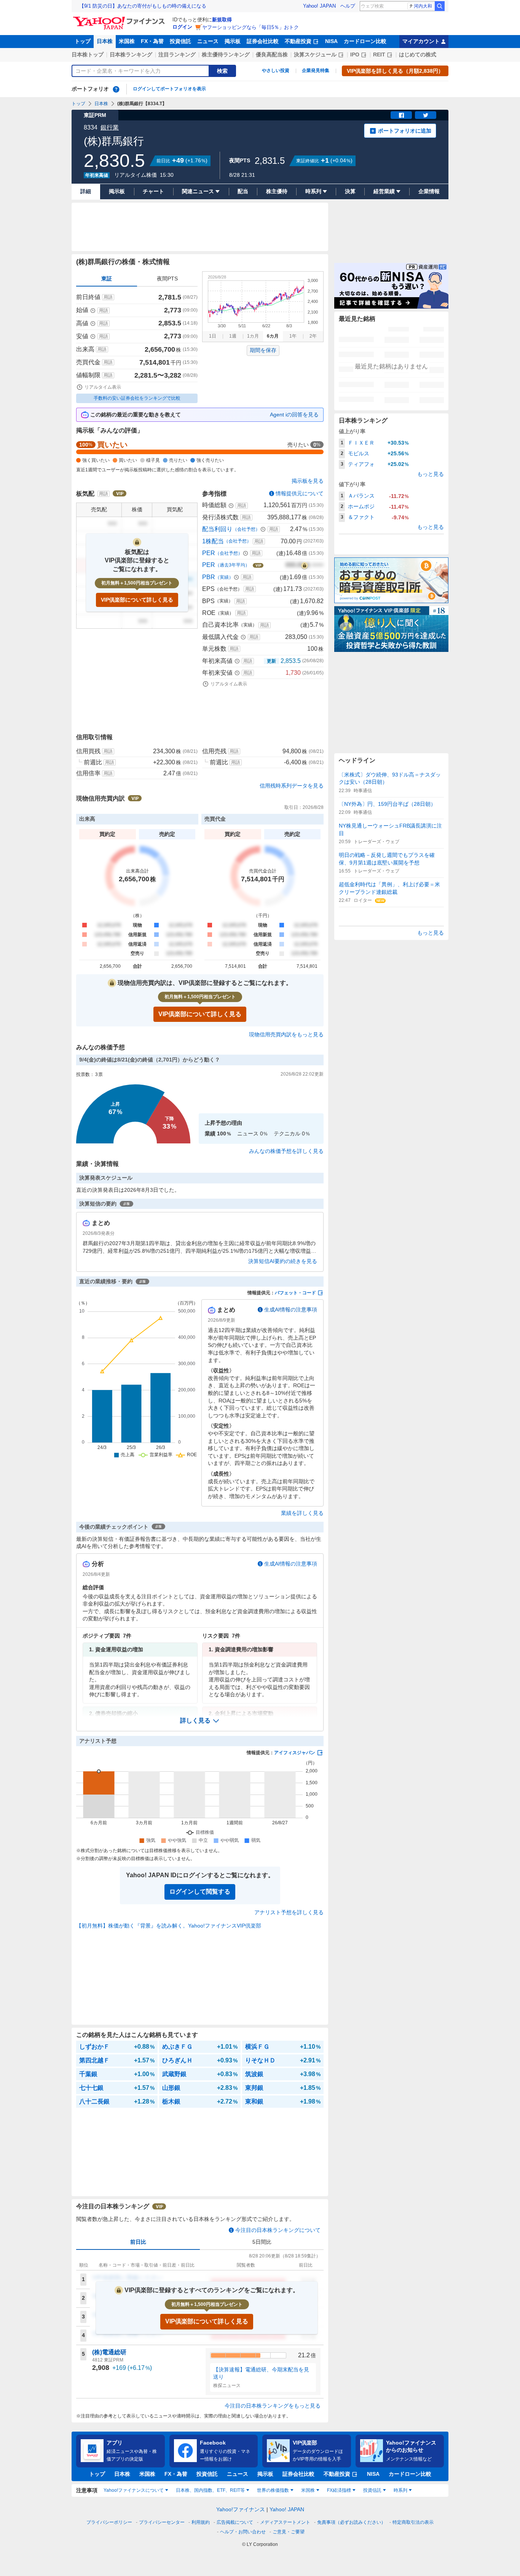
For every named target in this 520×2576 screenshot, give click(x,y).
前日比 (138, 2242)
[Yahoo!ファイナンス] (120, 19)
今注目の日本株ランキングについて (278, 2230)
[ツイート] (426, 115)
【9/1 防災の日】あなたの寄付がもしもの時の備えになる (143, 6)
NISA (331, 41)
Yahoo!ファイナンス (241, 2509)
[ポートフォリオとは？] (116, 89)
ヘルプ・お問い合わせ (243, 2532)
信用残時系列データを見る (292, 786)
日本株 (105, 41)
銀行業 (110, 127)
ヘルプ (348, 6)
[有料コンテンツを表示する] (305, 565)
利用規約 (201, 2522)
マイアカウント (421, 41)
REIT (379, 54)
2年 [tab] (313, 336)
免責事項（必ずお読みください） (351, 2522)
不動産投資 (298, 41)
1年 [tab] (293, 336)
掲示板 (233, 41)
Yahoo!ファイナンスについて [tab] (134, 2490)
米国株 (127, 41)
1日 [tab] (213, 336)
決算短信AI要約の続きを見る (283, 1261)
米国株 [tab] (308, 2490)
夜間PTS (167, 279)
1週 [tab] (233, 336)
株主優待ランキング (226, 54)
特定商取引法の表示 (413, 2522)
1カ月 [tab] (253, 336)
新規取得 (222, 20)
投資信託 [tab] (372, 2490)
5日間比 (262, 2242)
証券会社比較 (263, 41)
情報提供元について (300, 493)
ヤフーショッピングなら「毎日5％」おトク (250, 27)
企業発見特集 (316, 70)
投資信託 (180, 41)
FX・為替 (152, 41)
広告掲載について (235, 2522)
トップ (83, 41)
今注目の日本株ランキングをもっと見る (273, 2406)
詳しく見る (195, 1720)
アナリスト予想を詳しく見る (289, 1912)
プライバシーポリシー (109, 2522)
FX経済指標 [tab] (339, 2490)
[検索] (440, 6)
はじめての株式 (418, 54)
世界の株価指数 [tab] (273, 2490)
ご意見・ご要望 (289, 2532)
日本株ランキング (131, 54)
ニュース (208, 41)
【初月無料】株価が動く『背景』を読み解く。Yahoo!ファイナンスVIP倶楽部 (169, 1926)
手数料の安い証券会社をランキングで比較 (137, 398)
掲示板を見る (308, 481)
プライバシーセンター (162, 2522)
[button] (200, 1721)
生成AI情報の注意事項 (291, 1310)
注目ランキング (177, 54)
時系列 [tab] (400, 2490)
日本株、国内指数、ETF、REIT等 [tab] (210, 2490)
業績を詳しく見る (302, 1513)
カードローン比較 (365, 41)
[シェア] (401, 115)
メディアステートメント (285, 2522)
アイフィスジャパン (295, 1753)
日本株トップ (88, 54)
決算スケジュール (315, 54)
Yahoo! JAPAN (319, 6)
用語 (108, 297)
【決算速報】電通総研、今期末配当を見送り (261, 2373)
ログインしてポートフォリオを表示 (169, 89)
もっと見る (431, 474)
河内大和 (423, 6)
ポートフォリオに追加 (405, 131)
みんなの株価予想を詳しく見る (286, 1151)
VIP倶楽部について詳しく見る (137, 600)
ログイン (182, 27)
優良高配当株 (272, 54)
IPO (355, 54)
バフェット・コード (295, 1293)
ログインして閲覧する (200, 1892)
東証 (107, 279)
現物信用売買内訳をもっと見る (286, 1034)
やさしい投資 (276, 70)
